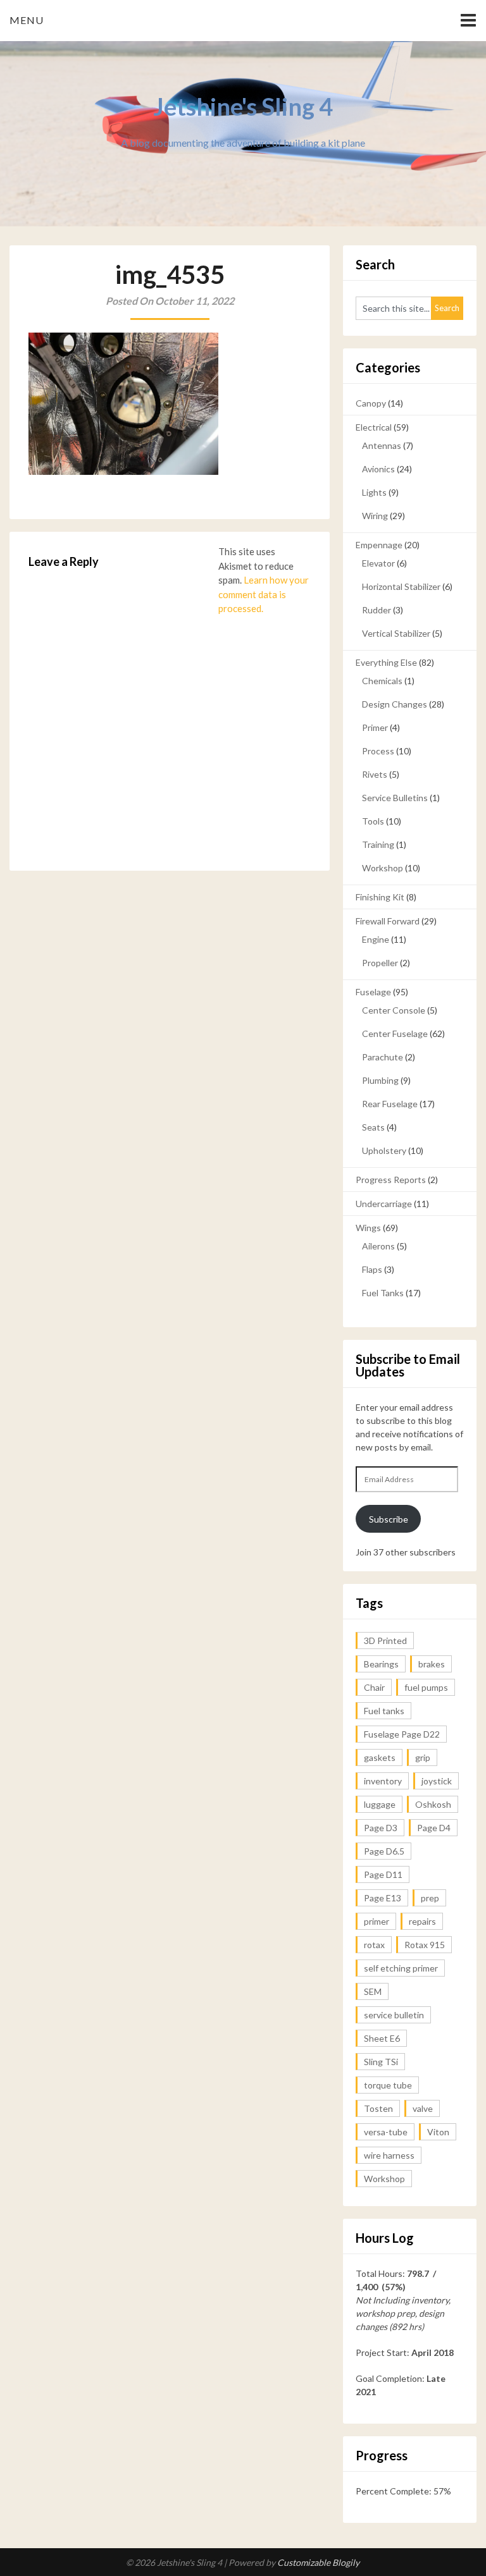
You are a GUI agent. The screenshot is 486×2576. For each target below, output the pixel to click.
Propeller (380, 963)
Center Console (394, 1010)
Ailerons (378, 1246)
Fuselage (373, 992)
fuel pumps (426, 1687)
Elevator (378, 563)
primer (377, 1921)
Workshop (383, 868)
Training (378, 844)
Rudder (377, 610)
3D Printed (385, 1641)
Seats (373, 1127)
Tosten (378, 2108)
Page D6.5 (384, 1851)
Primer (375, 727)
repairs (422, 1921)
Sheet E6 (382, 2038)
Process (378, 751)
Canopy (371, 403)
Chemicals (382, 681)
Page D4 (434, 1828)
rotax (374, 1945)
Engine (376, 939)
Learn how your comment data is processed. (264, 594)
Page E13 (383, 1898)
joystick (437, 1781)
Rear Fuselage (390, 1104)
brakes (432, 1664)
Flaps (372, 1269)
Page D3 (381, 1828)
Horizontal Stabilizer (401, 586)
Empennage (379, 545)
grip (423, 1757)
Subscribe (389, 1519)
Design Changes (395, 704)
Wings (368, 1228)
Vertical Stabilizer (396, 633)
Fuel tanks (384, 1711)
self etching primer (401, 1968)
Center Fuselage (395, 1033)
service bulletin (394, 2015)
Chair (374, 1687)
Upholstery (384, 1150)
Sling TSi (381, 2062)
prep (430, 1898)
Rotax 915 (425, 1945)
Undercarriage (384, 1204)
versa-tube (386, 2132)
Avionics (378, 469)
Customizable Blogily (318, 2562)
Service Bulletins (395, 798)
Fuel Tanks (383, 1293)
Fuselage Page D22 (402, 1734)
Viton (438, 2132)
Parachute (383, 1057)
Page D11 (383, 1874)
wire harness (389, 2155)
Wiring (375, 516)
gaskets (380, 1757)
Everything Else (386, 662)
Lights (374, 492)
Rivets (375, 774)
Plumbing (380, 1080)
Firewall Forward (388, 921)
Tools (373, 821)
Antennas (382, 445)
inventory (383, 1781)
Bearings (381, 1664)
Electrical (374, 427)
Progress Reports (391, 1180)
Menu (27, 20)
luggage (380, 1804)
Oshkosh (433, 1804)
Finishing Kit (380, 897)
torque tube (388, 2085)
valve (423, 2108)
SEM (373, 1991)
